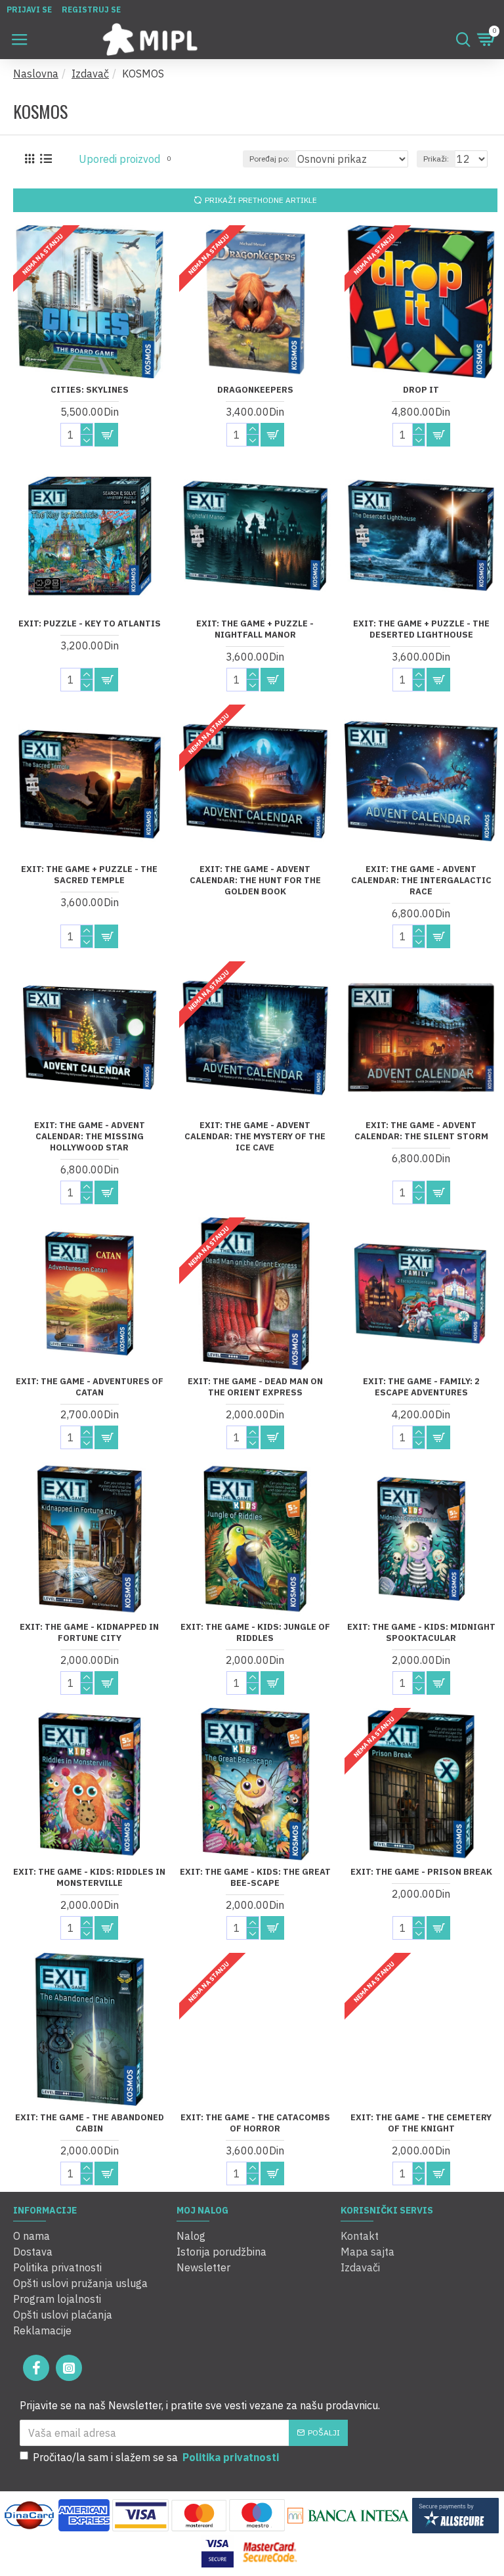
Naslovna (36, 74)
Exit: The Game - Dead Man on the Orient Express (255, 1387)
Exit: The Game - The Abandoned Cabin (90, 2123)
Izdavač (90, 74)
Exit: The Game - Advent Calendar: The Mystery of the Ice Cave (255, 1137)
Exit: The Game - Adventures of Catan (90, 1387)
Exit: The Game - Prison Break (421, 1872)
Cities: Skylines (90, 390)
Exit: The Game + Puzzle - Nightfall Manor (255, 629)
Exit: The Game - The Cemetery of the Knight (421, 2123)
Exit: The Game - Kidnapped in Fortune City (89, 1633)
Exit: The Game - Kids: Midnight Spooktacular (421, 1633)
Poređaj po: (269, 159)
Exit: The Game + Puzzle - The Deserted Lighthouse (421, 629)
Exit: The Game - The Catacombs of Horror (255, 2123)
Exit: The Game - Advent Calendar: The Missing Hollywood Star (90, 1137)
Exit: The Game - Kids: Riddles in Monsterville (89, 1878)
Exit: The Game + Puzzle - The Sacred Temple (89, 875)
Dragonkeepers (255, 390)
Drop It (421, 390)
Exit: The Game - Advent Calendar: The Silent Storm (421, 1131)
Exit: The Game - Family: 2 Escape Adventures (421, 1387)
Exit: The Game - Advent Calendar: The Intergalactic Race (421, 881)
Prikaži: (436, 159)
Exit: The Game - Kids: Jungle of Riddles (255, 1633)
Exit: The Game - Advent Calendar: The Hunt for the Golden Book (255, 881)
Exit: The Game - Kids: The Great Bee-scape (255, 1878)
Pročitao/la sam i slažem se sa (156, 2457)
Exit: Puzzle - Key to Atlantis (90, 624)
